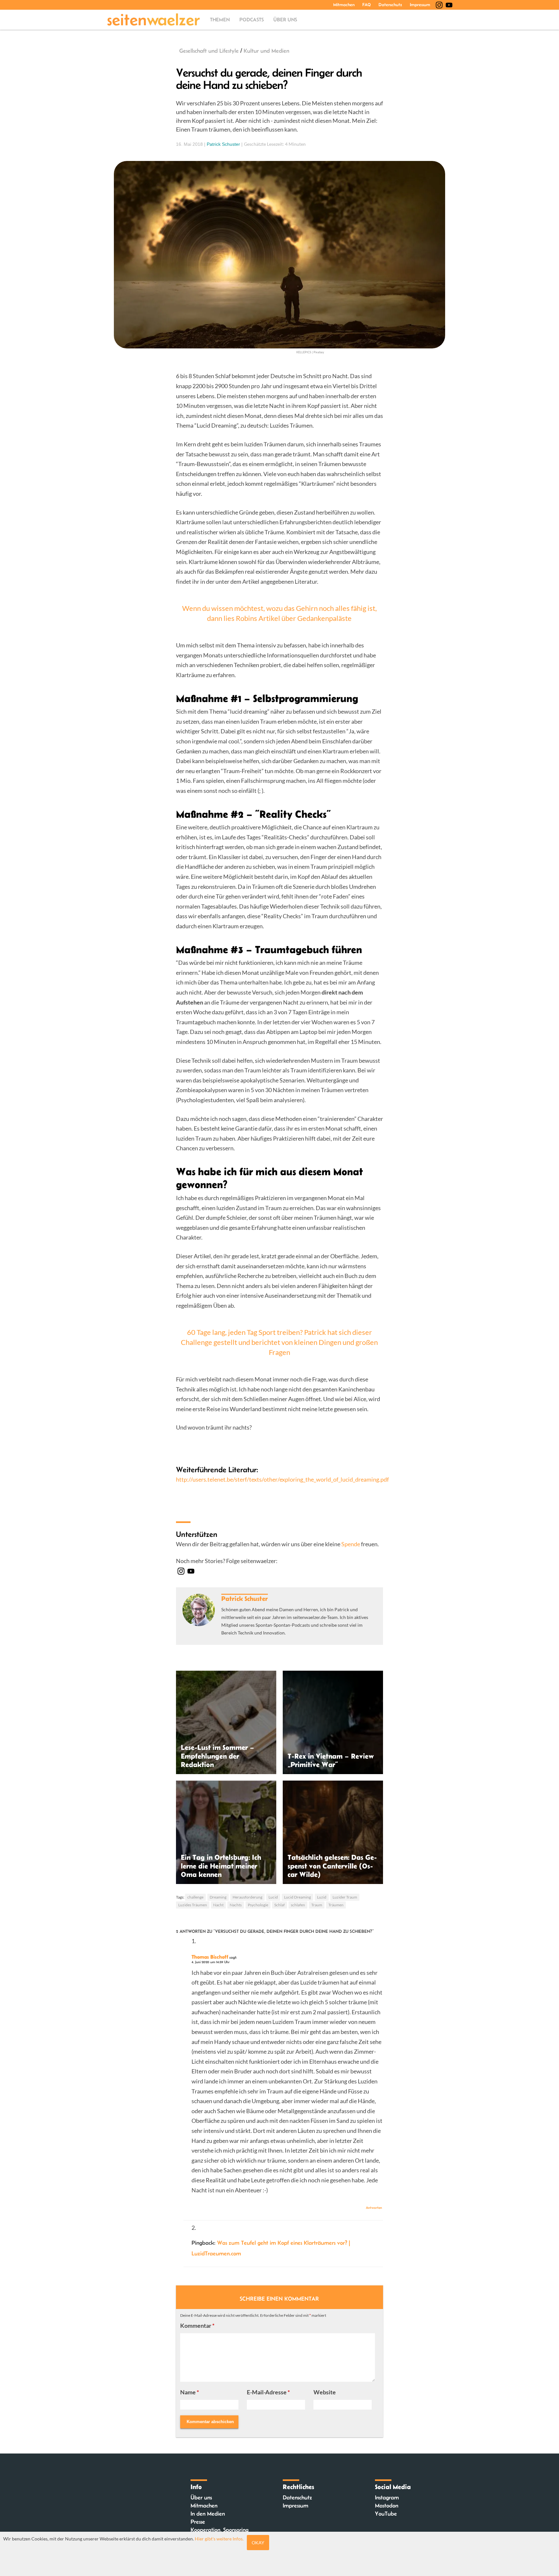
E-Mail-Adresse (268, 2392)
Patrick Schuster (223, 144)
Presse (198, 2522)
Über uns (285, 20)
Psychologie (258, 1905)
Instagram (387, 2497)
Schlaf (279, 1905)
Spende (351, 1544)
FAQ (367, 5)
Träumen (336, 1905)
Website (325, 2392)
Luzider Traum (345, 1897)
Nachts (236, 1905)
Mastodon (387, 2506)
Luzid (322, 1897)
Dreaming (218, 1897)
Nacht (218, 1905)
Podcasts (252, 20)
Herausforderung (247, 1897)
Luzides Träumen (193, 1905)
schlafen (298, 1905)
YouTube (386, 2514)
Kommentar (197, 2326)
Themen (220, 20)
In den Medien (208, 2514)
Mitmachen (344, 5)
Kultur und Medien (266, 51)
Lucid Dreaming (297, 1897)
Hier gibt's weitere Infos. (219, 2539)
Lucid (273, 1897)
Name (190, 2392)
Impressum (420, 5)
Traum (317, 1905)
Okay (258, 2543)
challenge (195, 1897)
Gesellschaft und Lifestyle (209, 51)
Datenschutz (390, 5)
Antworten (374, 2208)
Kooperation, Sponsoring (219, 2530)
